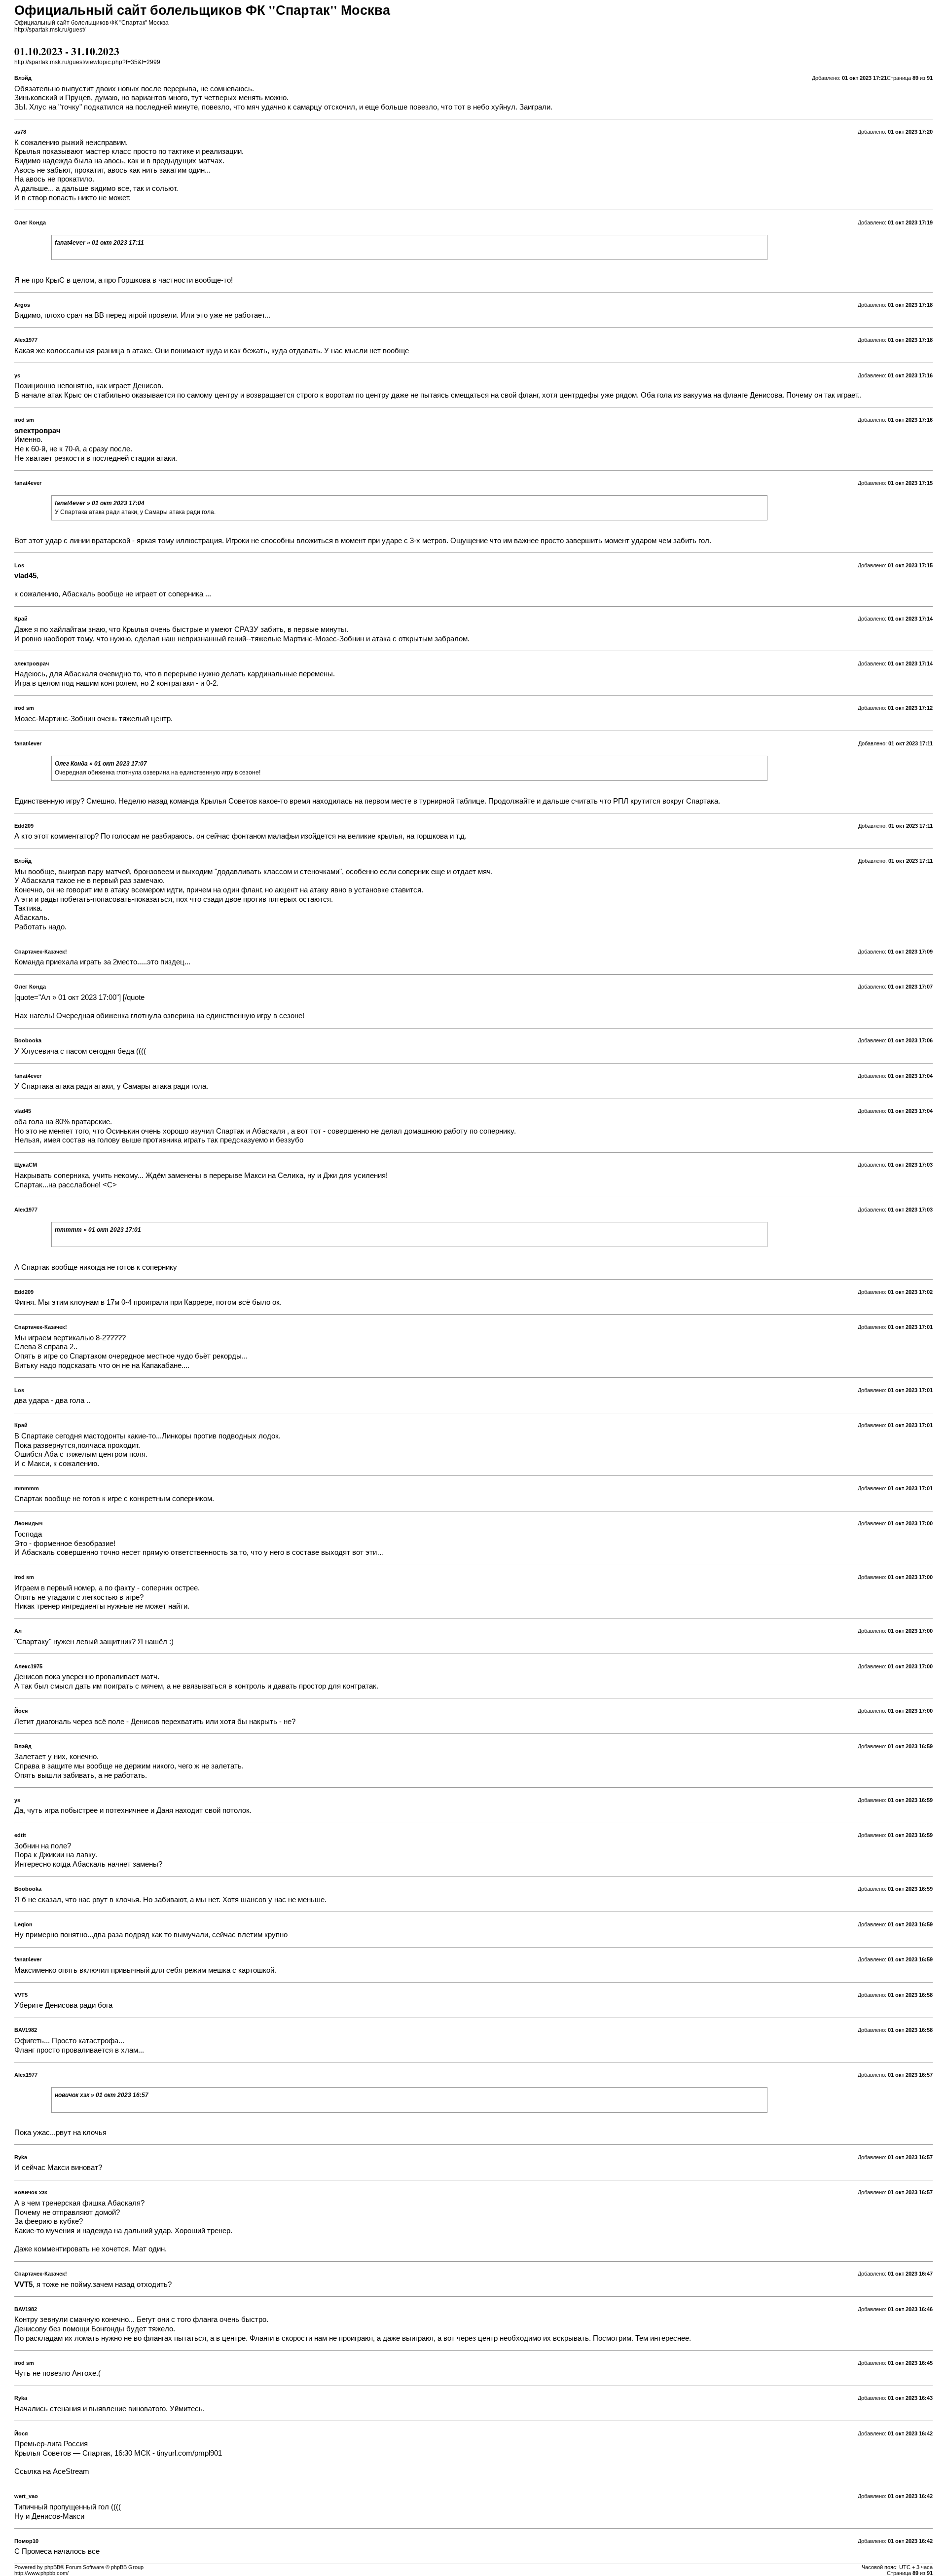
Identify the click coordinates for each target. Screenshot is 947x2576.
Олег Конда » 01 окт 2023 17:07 (101, 764)
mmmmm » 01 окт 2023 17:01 (98, 1230)
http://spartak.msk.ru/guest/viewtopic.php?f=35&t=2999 (87, 62)
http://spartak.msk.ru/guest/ (50, 30)
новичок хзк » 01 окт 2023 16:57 (102, 2095)
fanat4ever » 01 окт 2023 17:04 (100, 503)
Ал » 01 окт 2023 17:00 (79, 997)
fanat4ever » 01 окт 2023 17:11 (99, 243)
